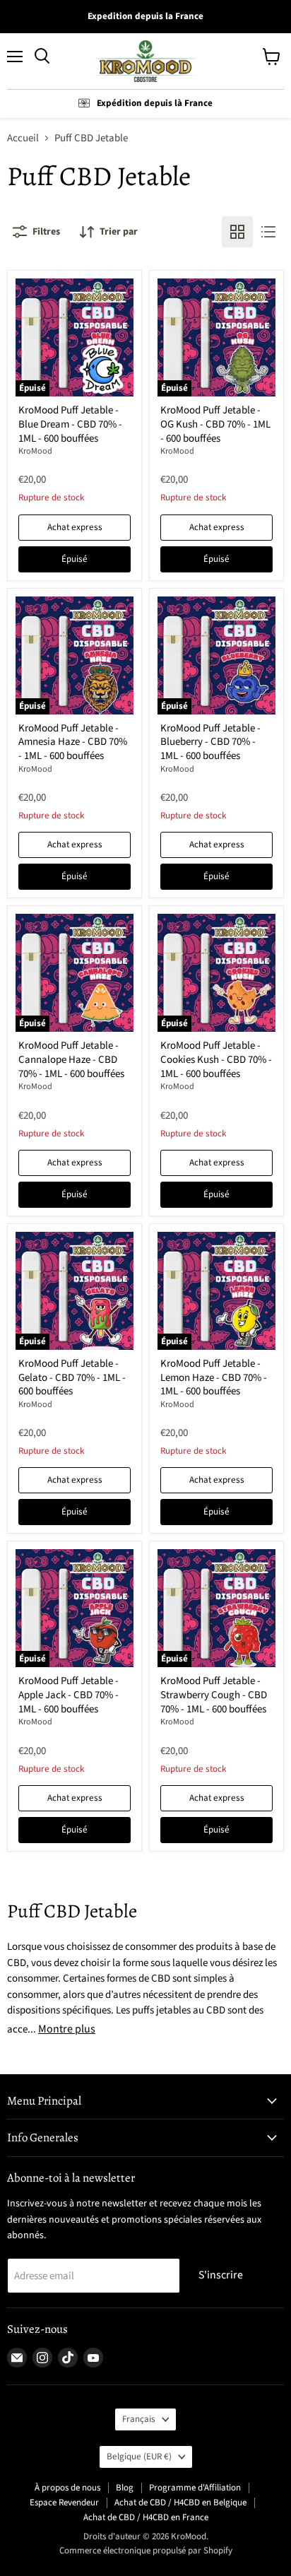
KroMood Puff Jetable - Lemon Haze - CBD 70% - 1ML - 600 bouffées (214, 1377)
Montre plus (67, 2029)
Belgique (139, 2457)
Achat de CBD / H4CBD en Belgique (180, 2503)
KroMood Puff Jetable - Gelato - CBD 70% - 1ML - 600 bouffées (72, 1377)
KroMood (35, 451)
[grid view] (237, 232)
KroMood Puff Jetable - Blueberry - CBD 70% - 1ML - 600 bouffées (210, 742)
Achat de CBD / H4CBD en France (146, 2517)
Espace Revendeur (64, 2503)
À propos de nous (67, 2488)
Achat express (75, 527)
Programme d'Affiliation (195, 2488)
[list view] (268, 232)
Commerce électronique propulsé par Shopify (146, 2551)
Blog (125, 2488)
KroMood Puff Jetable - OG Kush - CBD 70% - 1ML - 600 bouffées (215, 424)
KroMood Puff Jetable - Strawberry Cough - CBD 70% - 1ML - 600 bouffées (214, 1695)
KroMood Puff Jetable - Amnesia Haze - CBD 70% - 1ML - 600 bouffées (73, 742)
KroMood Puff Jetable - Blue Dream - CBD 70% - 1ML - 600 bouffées (70, 424)
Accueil (23, 138)
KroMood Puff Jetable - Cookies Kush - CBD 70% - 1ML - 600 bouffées (216, 1059)
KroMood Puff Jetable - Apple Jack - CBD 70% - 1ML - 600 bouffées (69, 1695)
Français (139, 2419)
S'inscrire (221, 2275)
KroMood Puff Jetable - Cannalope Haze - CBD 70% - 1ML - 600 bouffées (71, 1059)
